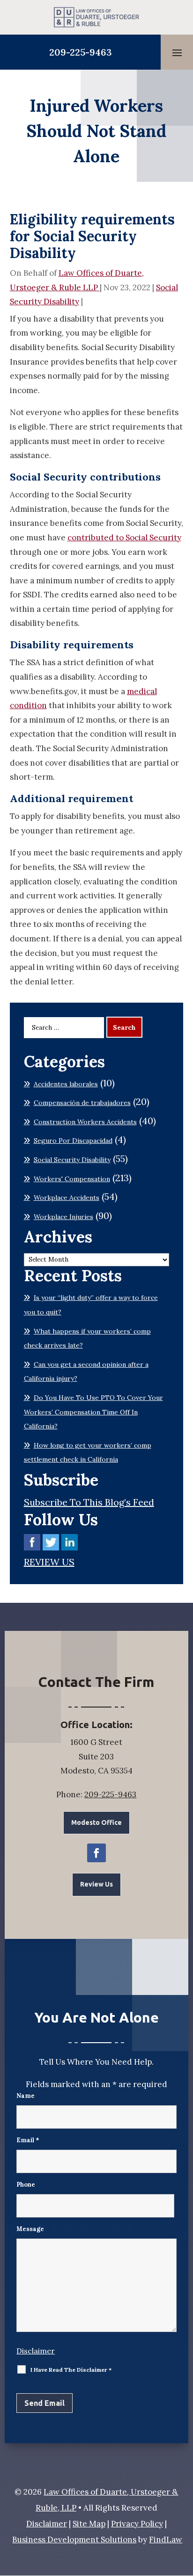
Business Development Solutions (74, 2540)
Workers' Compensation (72, 1179)
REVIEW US (49, 1562)
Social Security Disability (72, 1160)
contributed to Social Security (124, 538)
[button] (177, 52)
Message (30, 2229)
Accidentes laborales (66, 1084)
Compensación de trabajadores (82, 1103)
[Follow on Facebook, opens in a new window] (96, 1853)
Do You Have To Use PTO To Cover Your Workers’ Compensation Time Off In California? (93, 1412)
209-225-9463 (81, 52)
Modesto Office (96, 1823)
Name (26, 2096)
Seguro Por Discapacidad (73, 1141)
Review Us (96, 1884)
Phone (26, 2185)
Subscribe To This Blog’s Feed (89, 1502)
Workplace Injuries (63, 1217)
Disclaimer (36, 2351)
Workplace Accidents (67, 1198)
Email (28, 2140)
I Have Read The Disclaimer (71, 2370)
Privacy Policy (137, 2524)
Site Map (89, 2524)
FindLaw (166, 2540)
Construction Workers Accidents (85, 1122)
